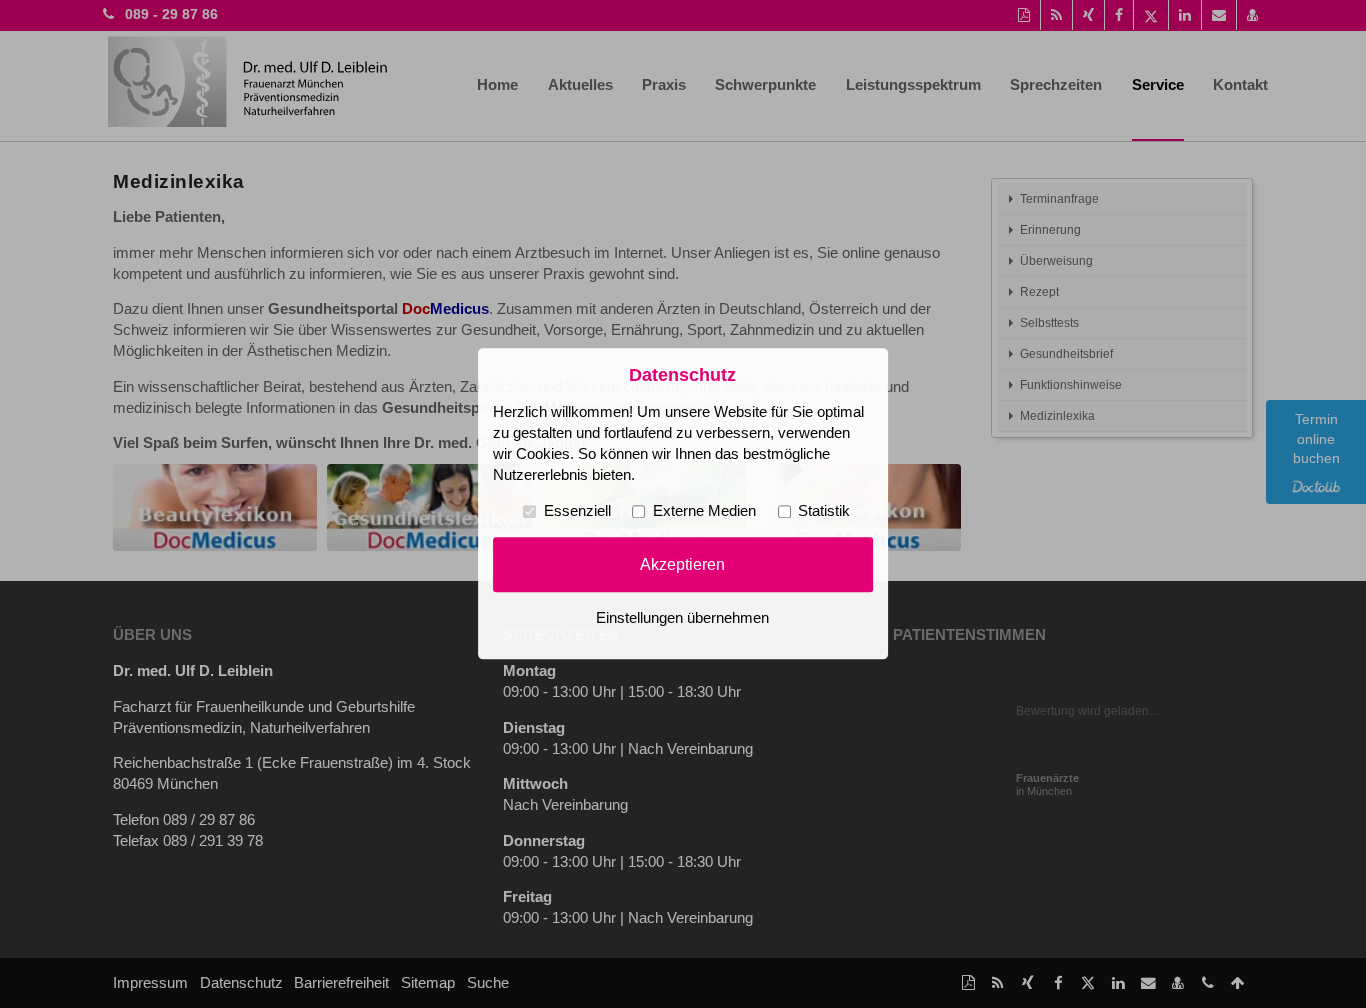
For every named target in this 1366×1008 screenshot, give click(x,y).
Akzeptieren (682, 564)
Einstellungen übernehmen (682, 619)
